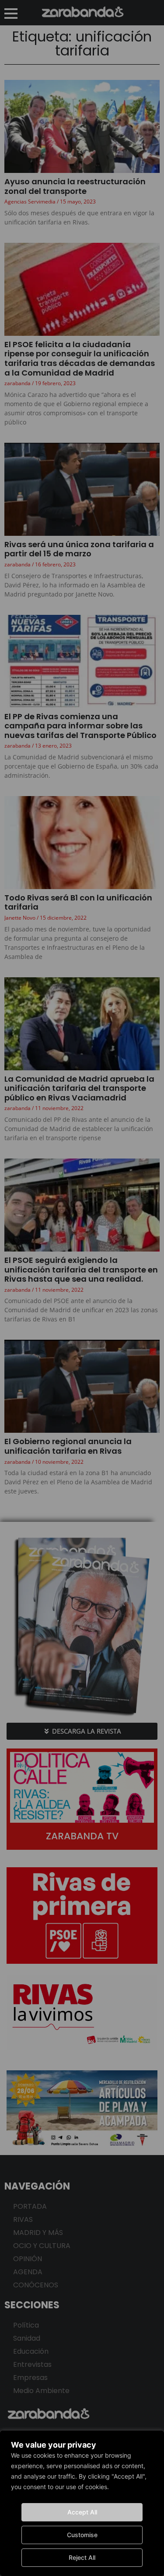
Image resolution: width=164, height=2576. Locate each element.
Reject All (82, 2557)
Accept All (82, 2512)
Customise (82, 2535)
